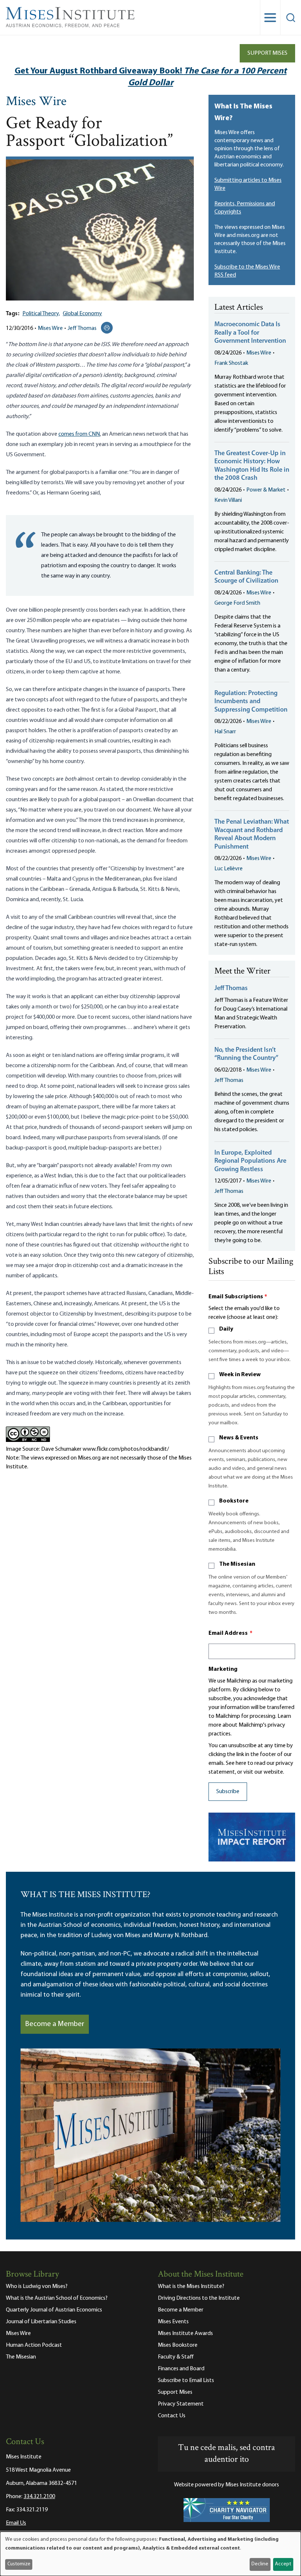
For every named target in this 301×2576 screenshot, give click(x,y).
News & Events (239, 1438)
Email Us (16, 2523)
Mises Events (173, 2322)
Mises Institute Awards (185, 2334)
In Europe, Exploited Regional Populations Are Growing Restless (250, 1161)
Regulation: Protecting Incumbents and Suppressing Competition (251, 702)
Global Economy (82, 314)
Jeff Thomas (82, 328)
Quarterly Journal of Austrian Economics (54, 2310)
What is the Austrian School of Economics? (57, 2298)
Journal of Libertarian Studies (41, 2322)
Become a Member (55, 2024)
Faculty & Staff (176, 2357)
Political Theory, (41, 314)
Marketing (223, 1669)
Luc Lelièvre (229, 869)
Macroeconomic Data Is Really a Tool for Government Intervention (250, 333)
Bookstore (234, 1501)
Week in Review (240, 1375)
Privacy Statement (181, 2404)
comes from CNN (79, 434)
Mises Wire (36, 102)
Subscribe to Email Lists (186, 2381)
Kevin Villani (228, 500)
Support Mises (267, 53)
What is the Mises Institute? (191, 2287)
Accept (283, 2564)
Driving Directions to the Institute (199, 2298)
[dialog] (150, 2554)
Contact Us (172, 2416)
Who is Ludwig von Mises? (37, 2287)
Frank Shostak (231, 363)
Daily (226, 1329)
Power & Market (266, 490)
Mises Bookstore (178, 2345)
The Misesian (237, 1564)
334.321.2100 (39, 2497)
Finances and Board (181, 2369)
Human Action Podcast (34, 2345)
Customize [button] (19, 2564)
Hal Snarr (225, 732)
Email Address (231, 1633)
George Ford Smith (237, 603)
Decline (260, 2564)
